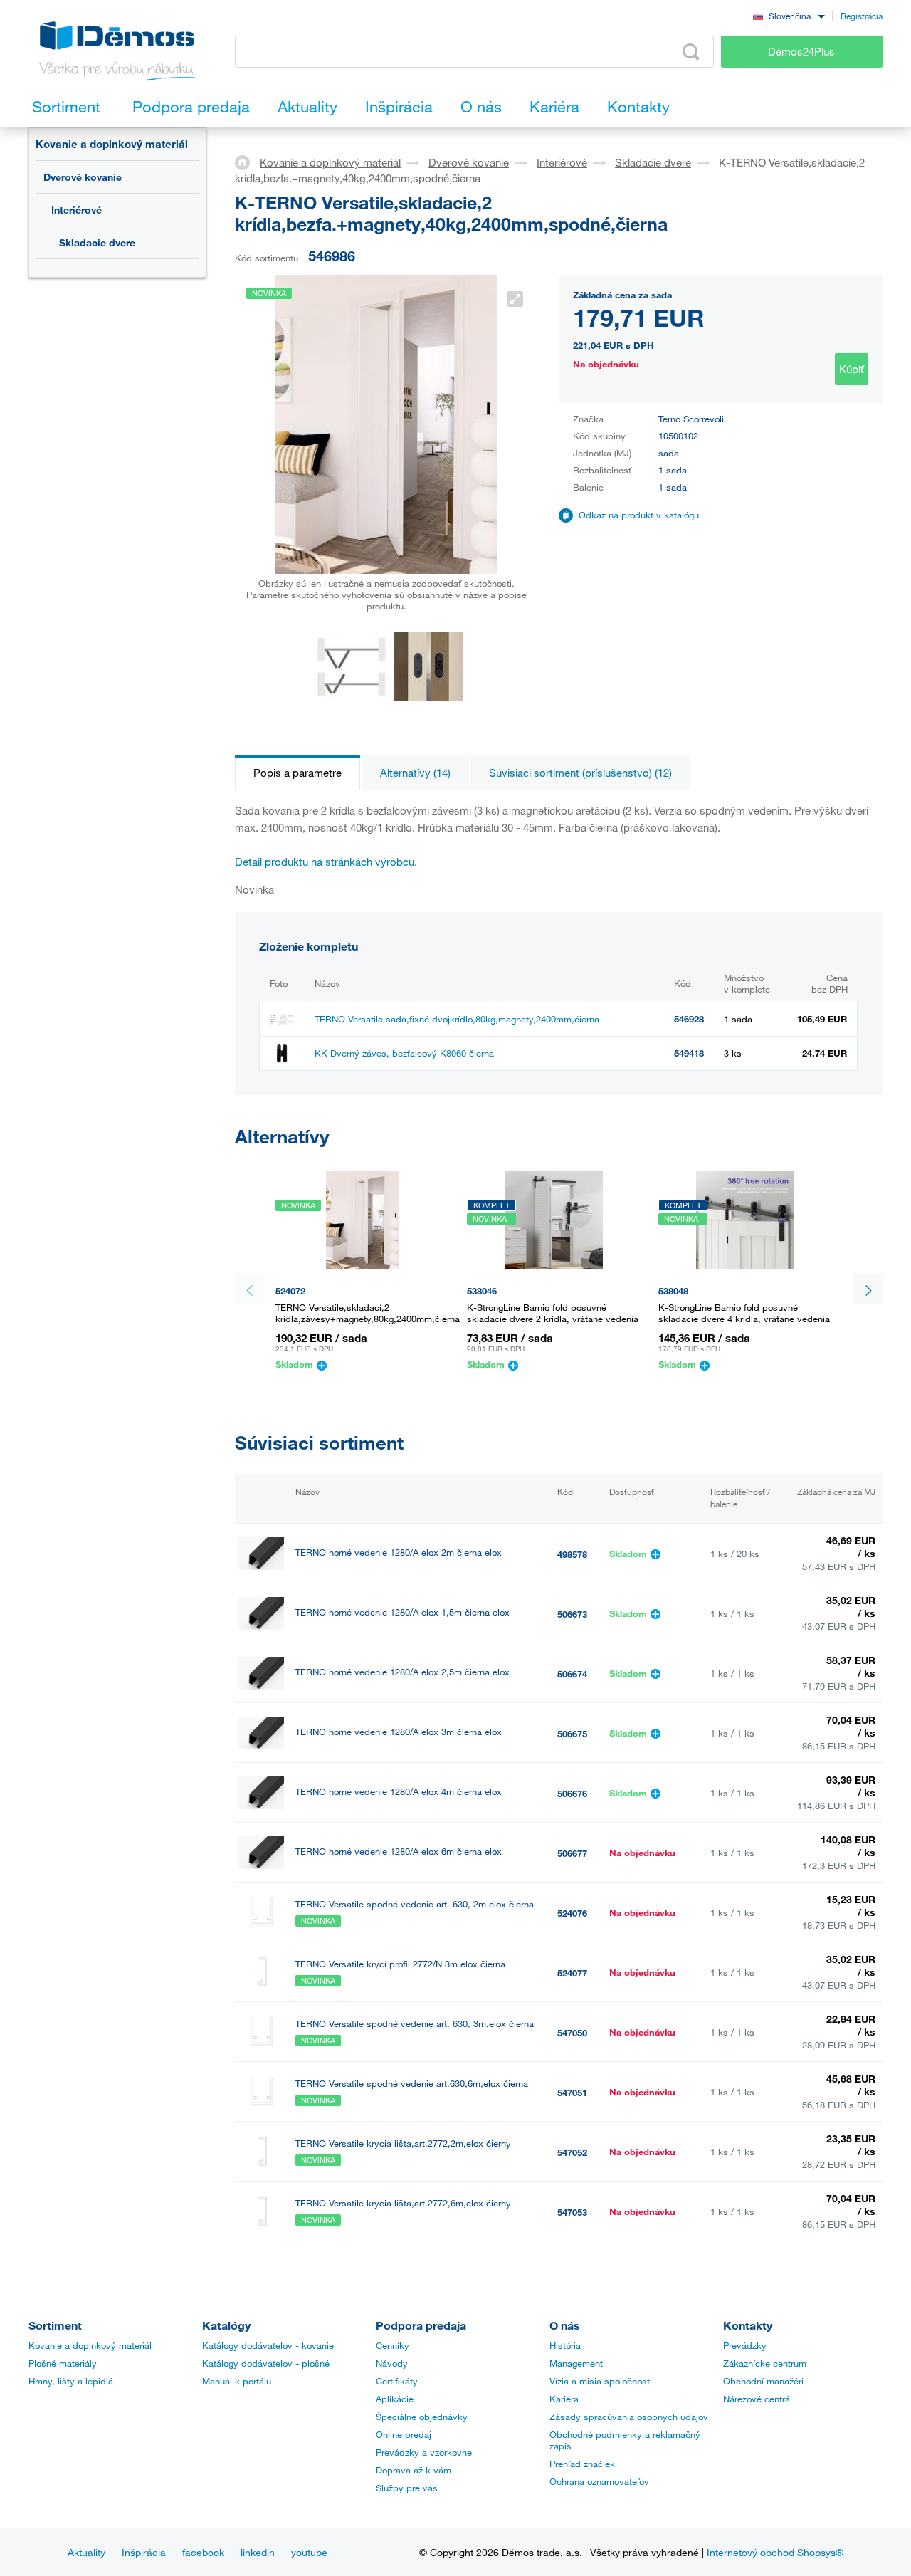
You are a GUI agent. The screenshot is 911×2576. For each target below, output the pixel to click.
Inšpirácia (144, 2552)
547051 (572, 2093)
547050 (572, 2033)
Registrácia (862, 16)
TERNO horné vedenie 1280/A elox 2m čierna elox (399, 1553)
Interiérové (77, 210)
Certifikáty (397, 2381)
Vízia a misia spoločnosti (601, 2381)
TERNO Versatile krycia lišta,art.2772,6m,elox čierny (403, 2203)
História (565, 2345)
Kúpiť (852, 369)
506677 (572, 1853)
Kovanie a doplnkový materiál (112, 144)
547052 (572, 2152)
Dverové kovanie (83, 177)
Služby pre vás (407, 2488)
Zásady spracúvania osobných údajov (629, 2417)
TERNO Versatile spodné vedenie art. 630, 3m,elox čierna (415, 2024)
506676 (572, 1794)
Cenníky (393, 2345)
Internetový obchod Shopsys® (775, 2552)
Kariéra (564, 2399)
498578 (572, 1554)
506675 (572, 1734)
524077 (572, 1973)
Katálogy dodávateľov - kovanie (268, 2345)
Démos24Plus (801, 51)
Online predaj (404, 2434)
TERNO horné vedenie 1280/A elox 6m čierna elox (399, 1852)
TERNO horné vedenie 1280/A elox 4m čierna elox (399, 1792)
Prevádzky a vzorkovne (424, 2452)
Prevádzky (745, 2345)
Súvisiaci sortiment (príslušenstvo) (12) (580, 773)
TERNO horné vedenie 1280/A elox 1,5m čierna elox (402, 1612)
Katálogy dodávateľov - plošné (266, 2363)
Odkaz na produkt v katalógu (639, 515)
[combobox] (789, 15)
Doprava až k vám (414, 2470)
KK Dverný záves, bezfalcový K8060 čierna (404, 1053)
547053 (572, 2212)
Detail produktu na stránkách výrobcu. (326, 862)
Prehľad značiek (582, 2464)
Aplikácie (395, 2399)
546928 (689, 1019)
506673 (572, 1614)
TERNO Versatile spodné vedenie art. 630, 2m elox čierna (415, 1904)
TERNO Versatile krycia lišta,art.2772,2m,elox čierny (403, 2143)
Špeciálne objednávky (422, 2417)
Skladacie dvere (97, 242)
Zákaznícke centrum (765, 2363)
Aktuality (86, 2552)
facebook (203, 2552)
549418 (689, 1053)
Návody (392, 2363)
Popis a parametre (297, 773)
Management (576, 2363)
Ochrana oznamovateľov (599, 2481)
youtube (309, 2552)
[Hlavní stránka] (247, 162)
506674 (572, 1674)
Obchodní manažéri (763, 2381)
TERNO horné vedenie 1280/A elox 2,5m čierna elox (402, 1672)
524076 (572, 1913)
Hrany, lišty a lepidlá (71, 2381)
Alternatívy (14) (415, 773)
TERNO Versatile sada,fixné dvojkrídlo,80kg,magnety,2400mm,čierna (457, 1019)
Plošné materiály (63, 2363)
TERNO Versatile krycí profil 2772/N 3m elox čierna (400, 1964)
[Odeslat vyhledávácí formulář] (691, 52)
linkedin (258, 2552)
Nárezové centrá (757, 2399)
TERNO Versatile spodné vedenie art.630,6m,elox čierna (412, 2084)
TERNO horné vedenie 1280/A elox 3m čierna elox (399, 1732)
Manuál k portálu (237, 2381)
